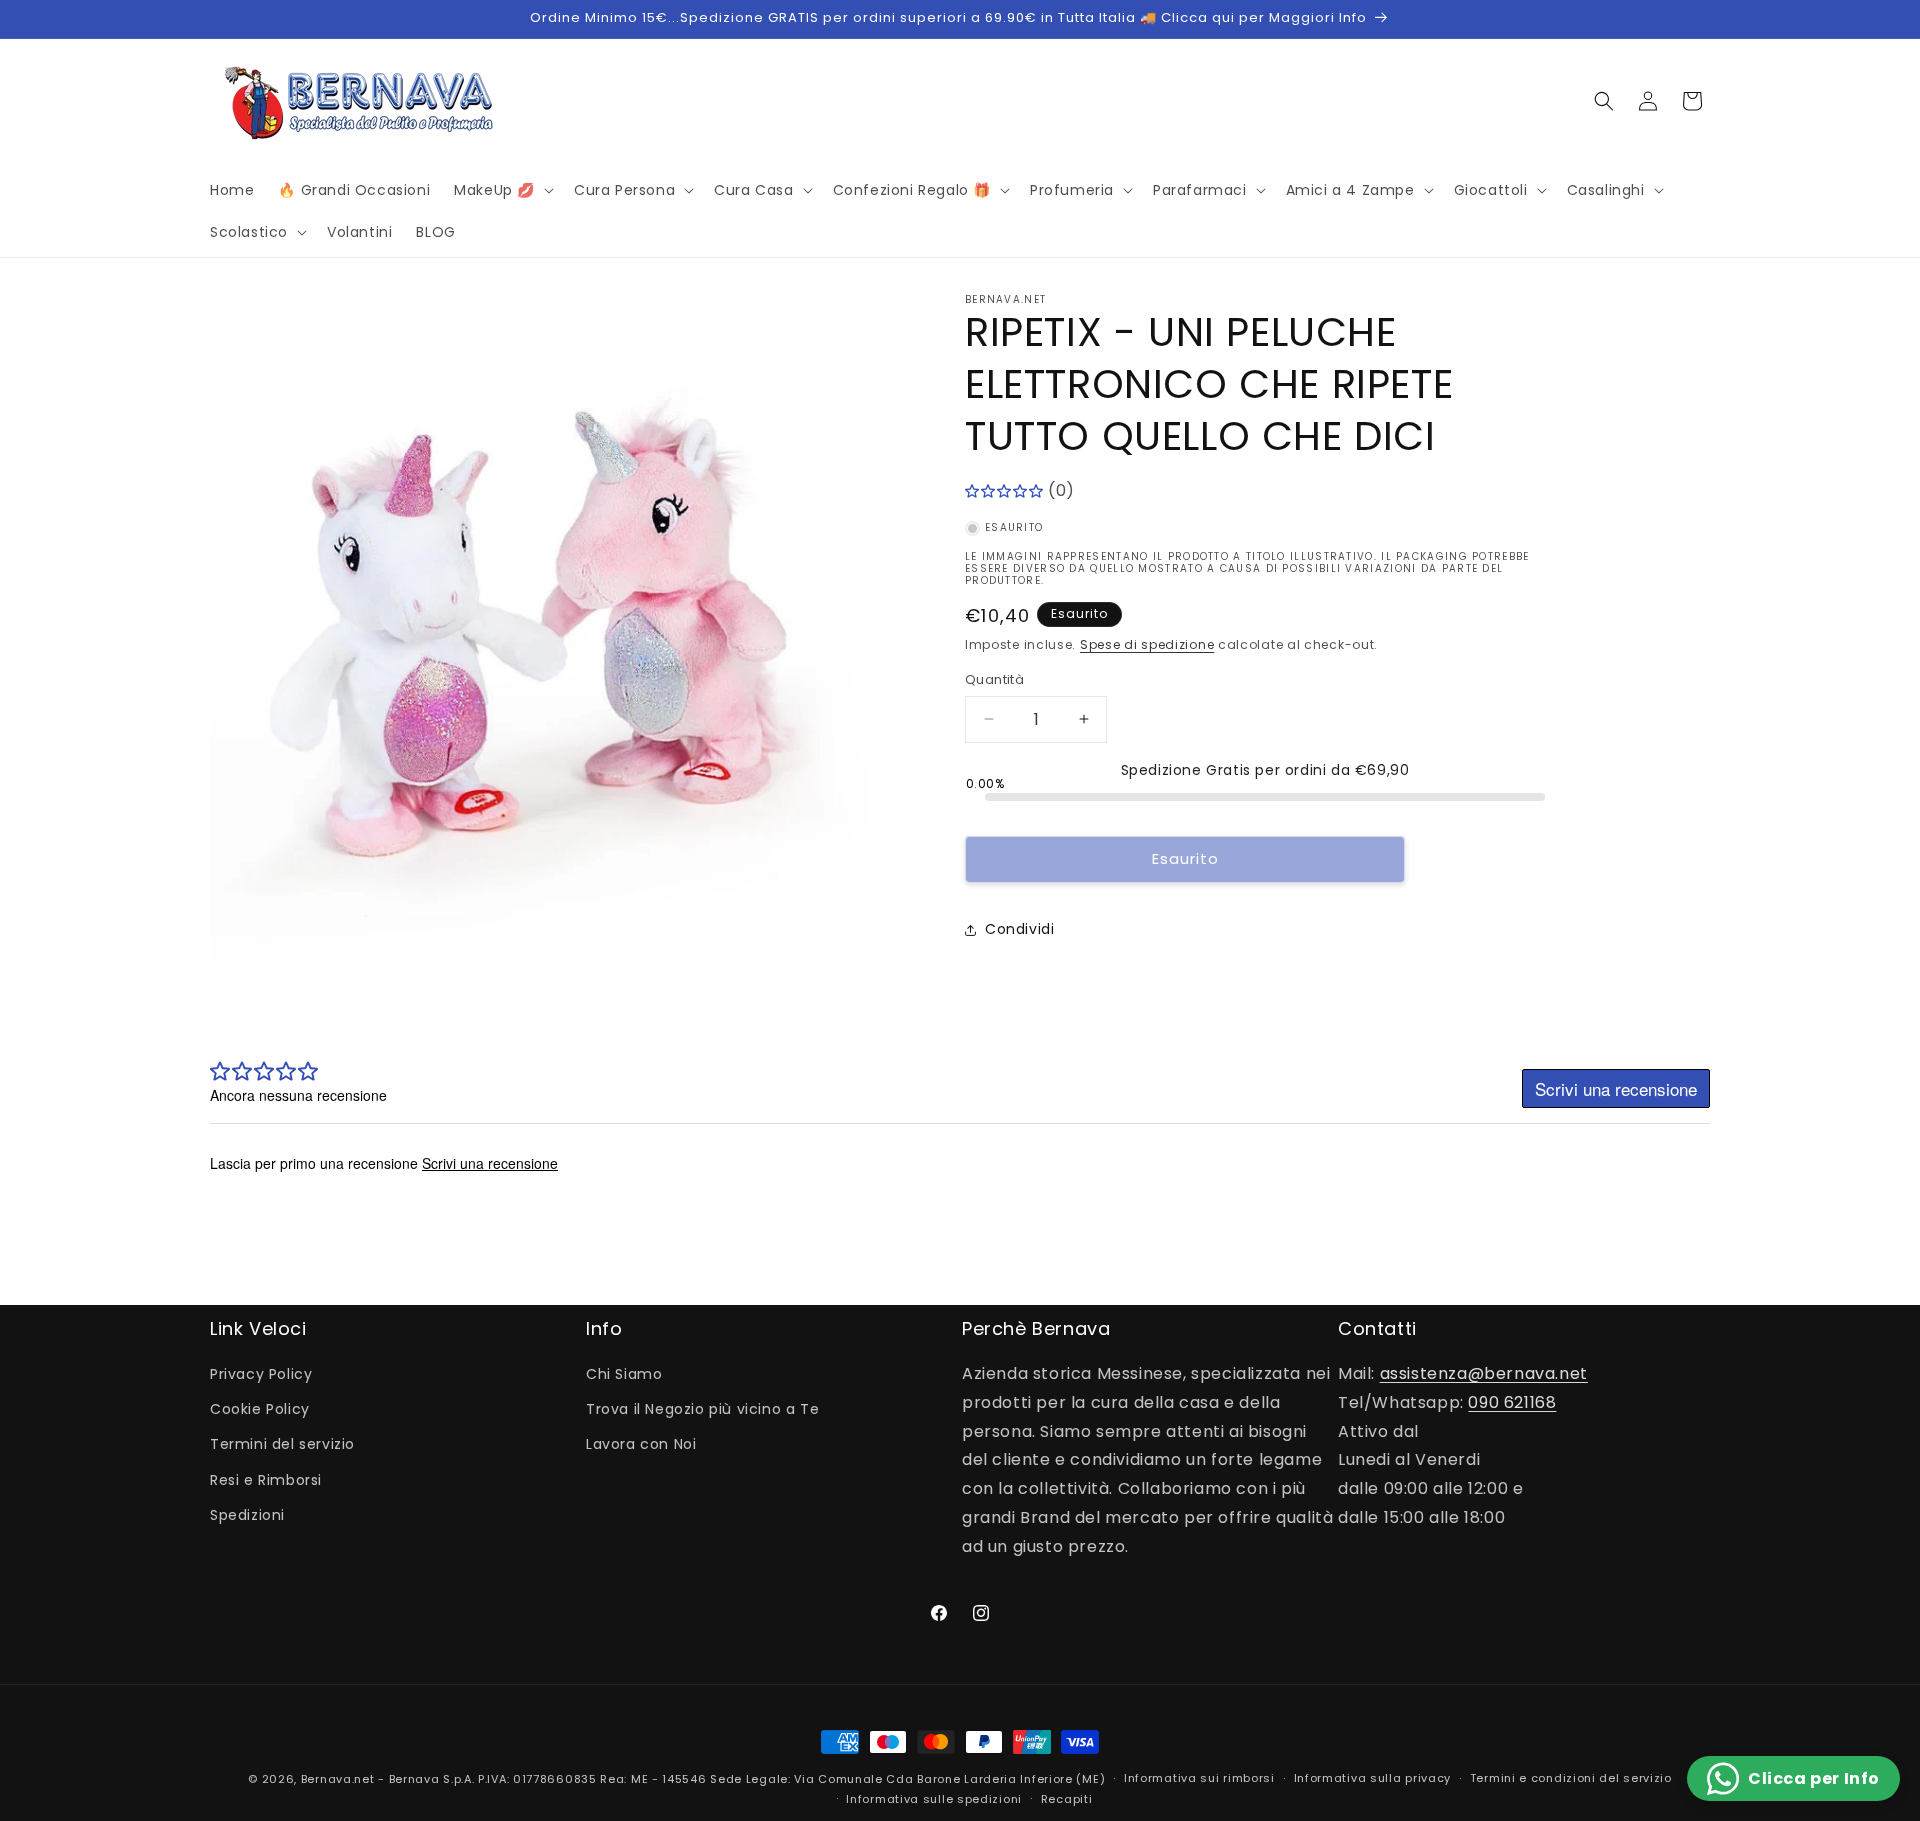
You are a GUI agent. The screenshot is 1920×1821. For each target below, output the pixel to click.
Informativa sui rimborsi (1199, 1778)
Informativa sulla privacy (1373, 1778)
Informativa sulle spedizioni (934, 1799)
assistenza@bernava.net (1484, 1373)
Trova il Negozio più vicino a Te (702, 1409)
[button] (502, 190)
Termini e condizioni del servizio (1571, 1778)
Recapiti (1067, 1799)
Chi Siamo (624, 1374)
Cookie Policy (260, 1409)
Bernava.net (338, 1779)
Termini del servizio (282, 1444)
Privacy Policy (261, 1374)
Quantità (994, 679)
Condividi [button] (1019, 929)
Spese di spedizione (1147, 644)
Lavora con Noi (641, 1444)
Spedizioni (247, 1515)
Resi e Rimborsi (266, 1480)
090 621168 (1512, 1402)
